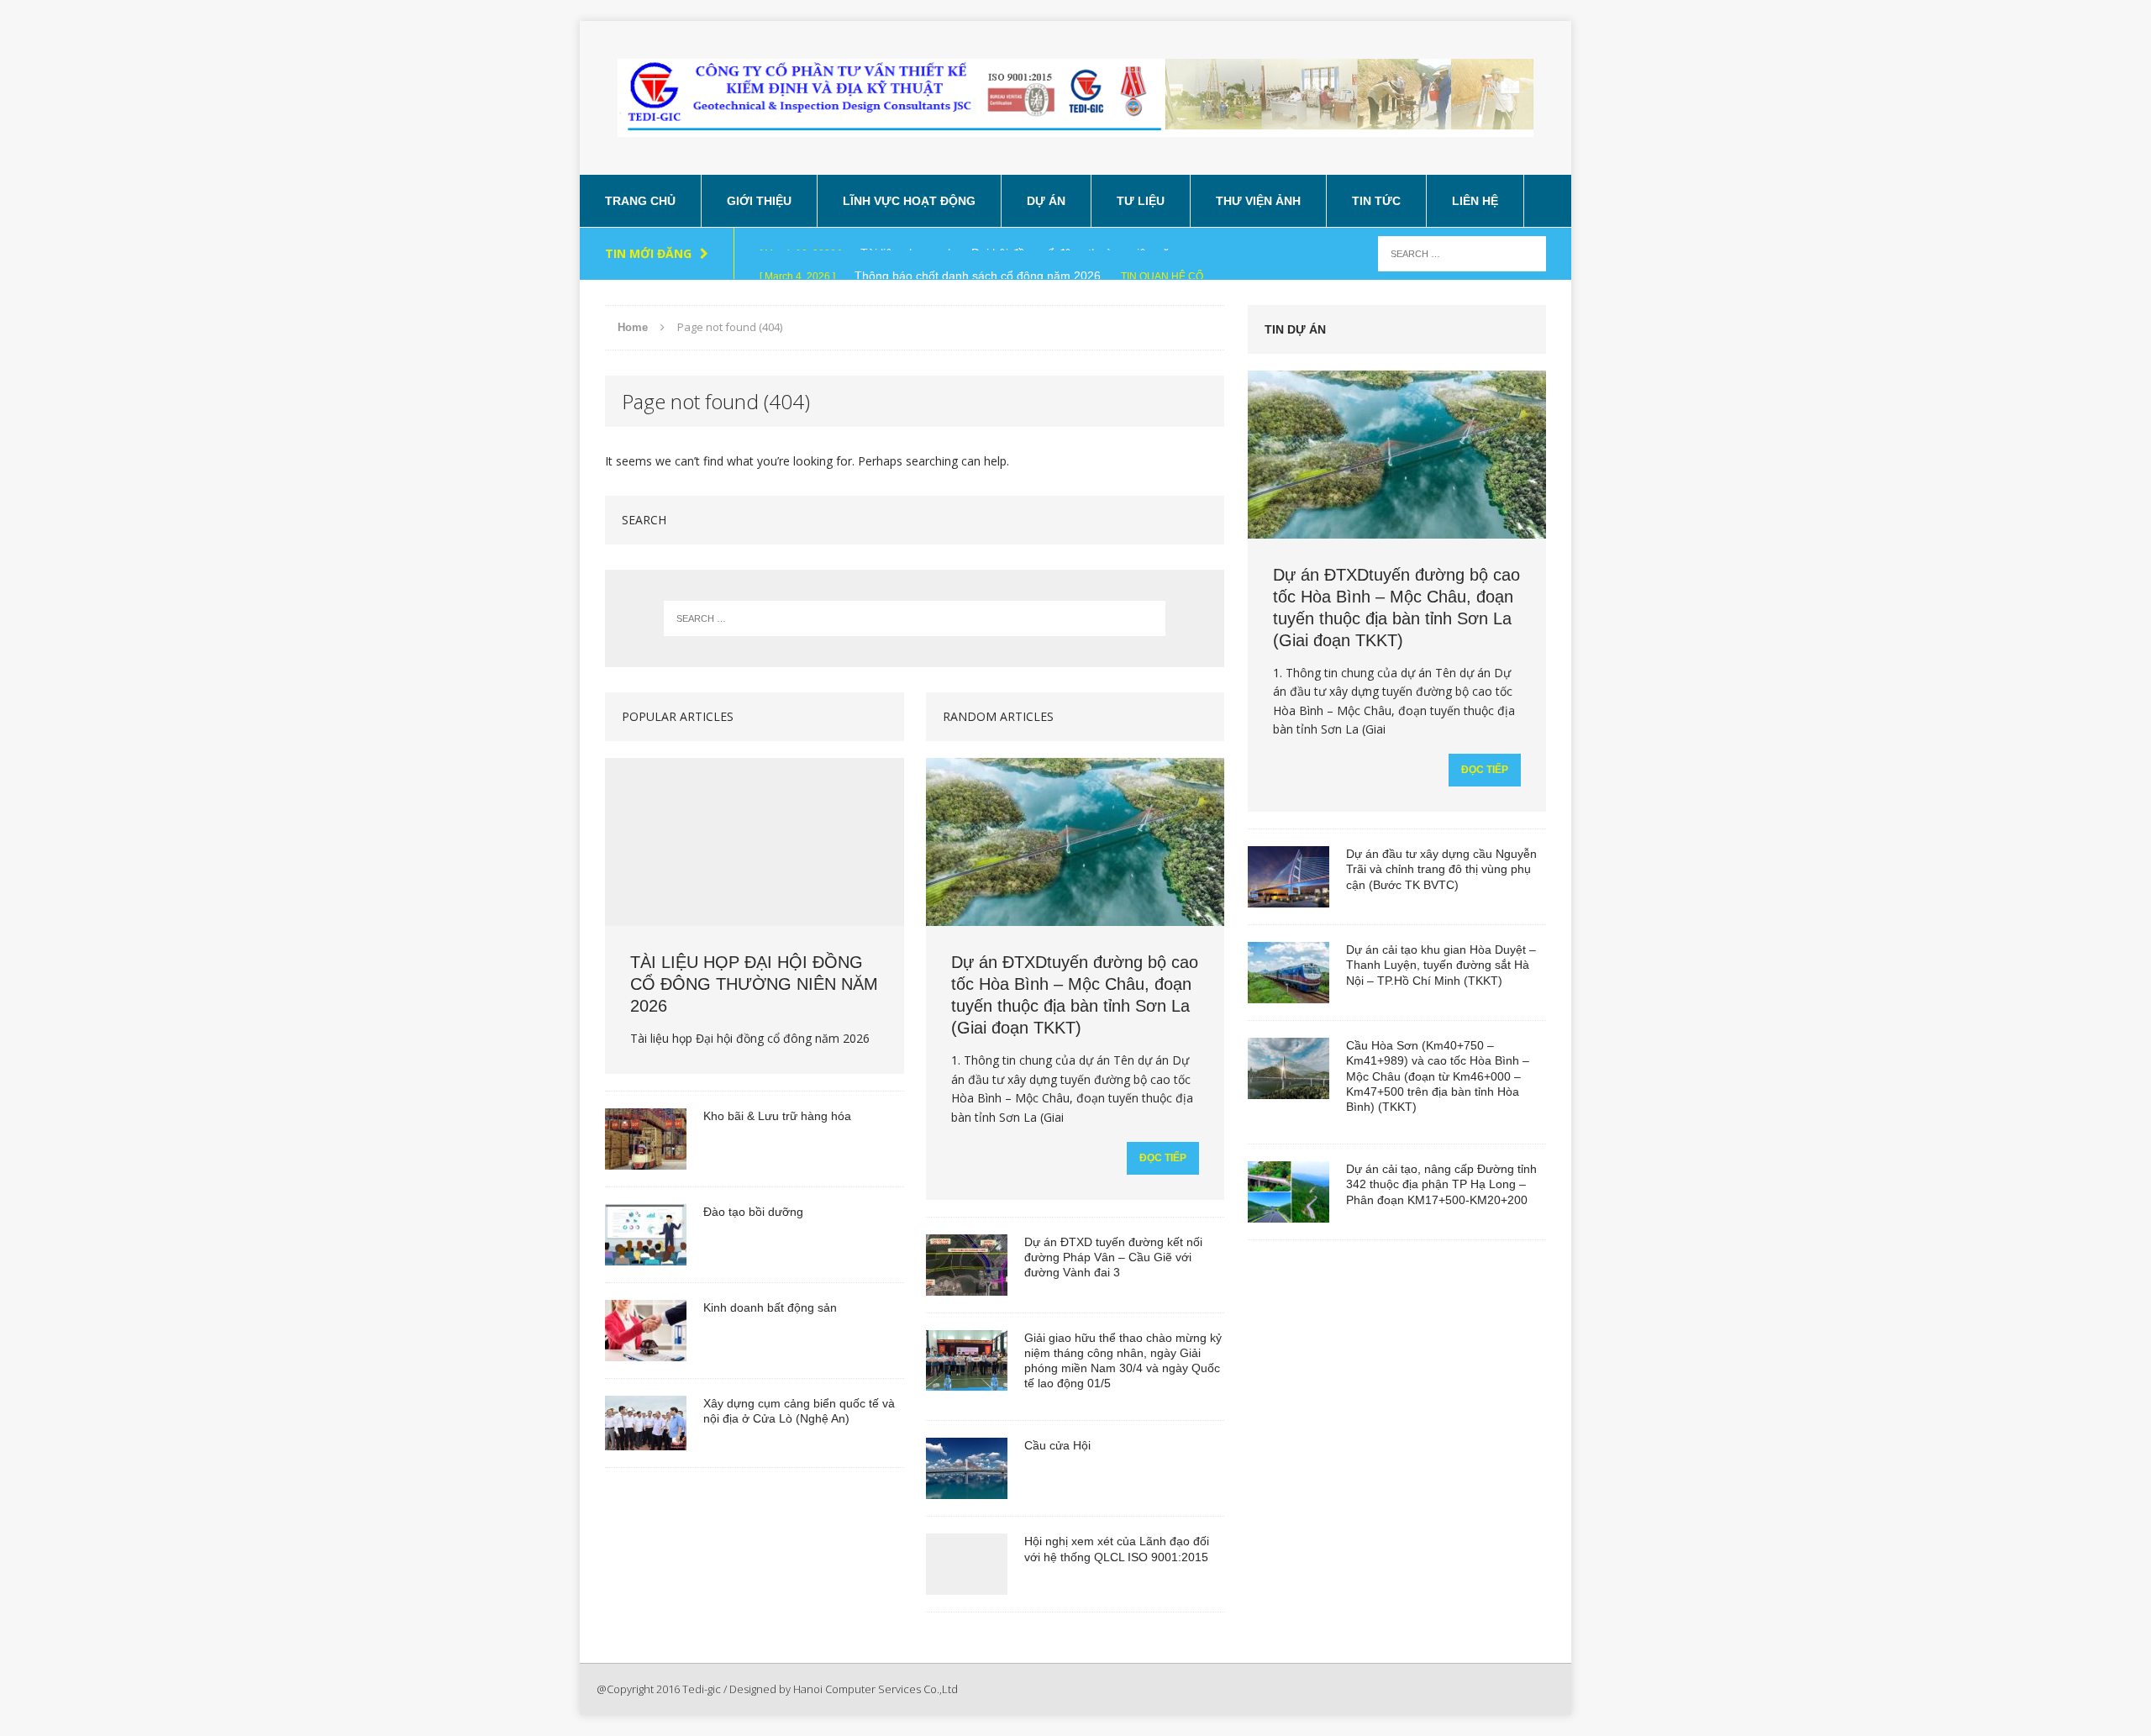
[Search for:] (1462, 253)
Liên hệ (1475, 201)
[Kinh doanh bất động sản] (646, 1351)
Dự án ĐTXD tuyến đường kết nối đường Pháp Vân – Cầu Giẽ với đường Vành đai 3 (1113, 1257)
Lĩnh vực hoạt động (909, 201)
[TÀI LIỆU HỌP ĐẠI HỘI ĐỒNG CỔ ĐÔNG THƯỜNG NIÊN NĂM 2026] (754, 917)
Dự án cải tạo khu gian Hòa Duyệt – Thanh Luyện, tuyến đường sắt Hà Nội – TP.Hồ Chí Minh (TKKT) (1441, 965)
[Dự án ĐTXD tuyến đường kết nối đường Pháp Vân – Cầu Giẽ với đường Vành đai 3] (967, 1286)
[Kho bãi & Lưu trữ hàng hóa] (646, 1160)
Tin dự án (1295, 329)
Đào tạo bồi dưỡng (753, 1212)
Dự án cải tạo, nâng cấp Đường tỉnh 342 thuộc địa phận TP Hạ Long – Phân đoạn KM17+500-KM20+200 (1441, 1184)
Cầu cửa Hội (1057, 1445)
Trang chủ (640, 201)
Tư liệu (1141, 201)
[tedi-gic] (1075, 98)
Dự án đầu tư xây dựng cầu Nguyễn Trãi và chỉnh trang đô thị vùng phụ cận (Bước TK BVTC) (1441, 869)
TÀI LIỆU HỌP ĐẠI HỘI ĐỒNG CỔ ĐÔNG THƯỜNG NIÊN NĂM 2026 (754, 984)
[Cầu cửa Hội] (967, 1490)
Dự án (1046, 201)
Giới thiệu (759, 201)
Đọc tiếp (1163, 1158)
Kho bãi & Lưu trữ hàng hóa (777, 1116)
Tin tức (1376, 201)
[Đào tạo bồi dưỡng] (646, 1255)
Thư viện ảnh (1258, 201)
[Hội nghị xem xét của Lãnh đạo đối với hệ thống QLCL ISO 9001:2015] (967, 1586)
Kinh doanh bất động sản (770, 1307)
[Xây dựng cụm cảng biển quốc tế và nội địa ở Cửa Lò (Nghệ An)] (646, 1440)
